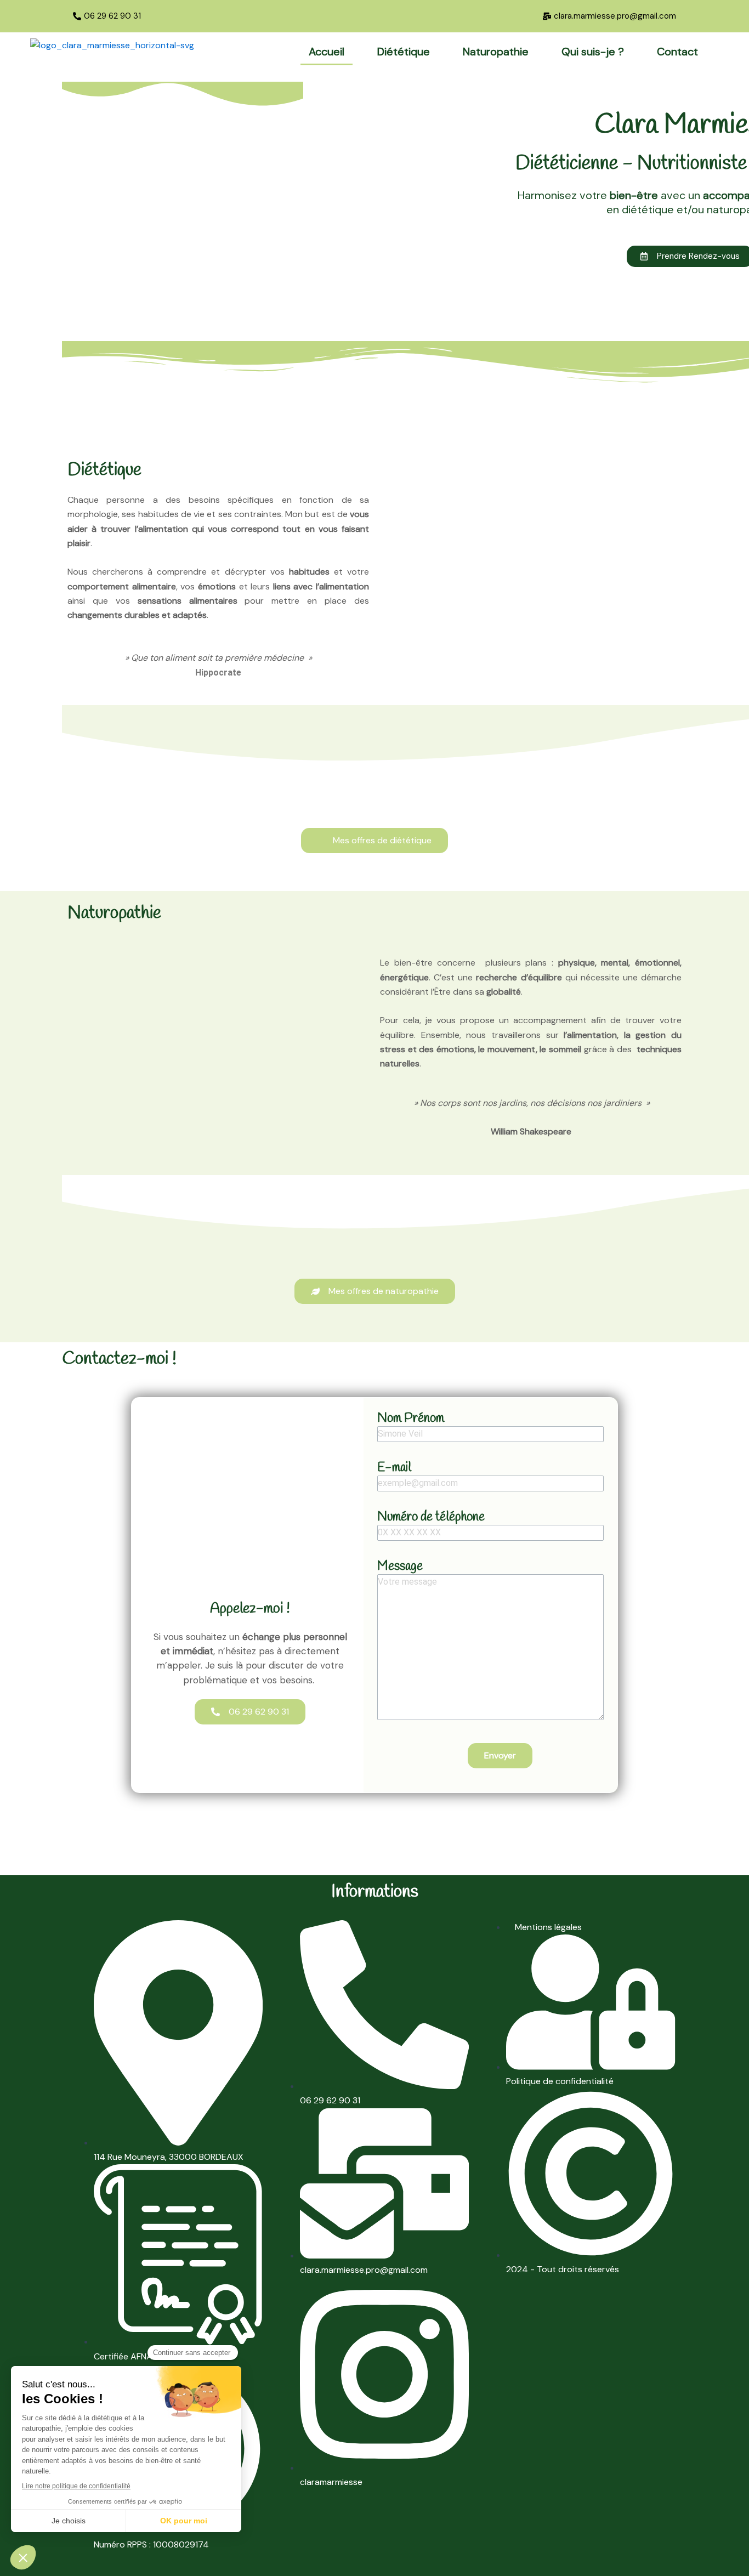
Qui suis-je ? (593, 52)
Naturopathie (496, 52)
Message (400, 1567)
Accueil (327, 52)
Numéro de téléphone (431, 1517)
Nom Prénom (411, 1418)
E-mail (394, 1468)
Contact (677, 52)
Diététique (404, 52)
